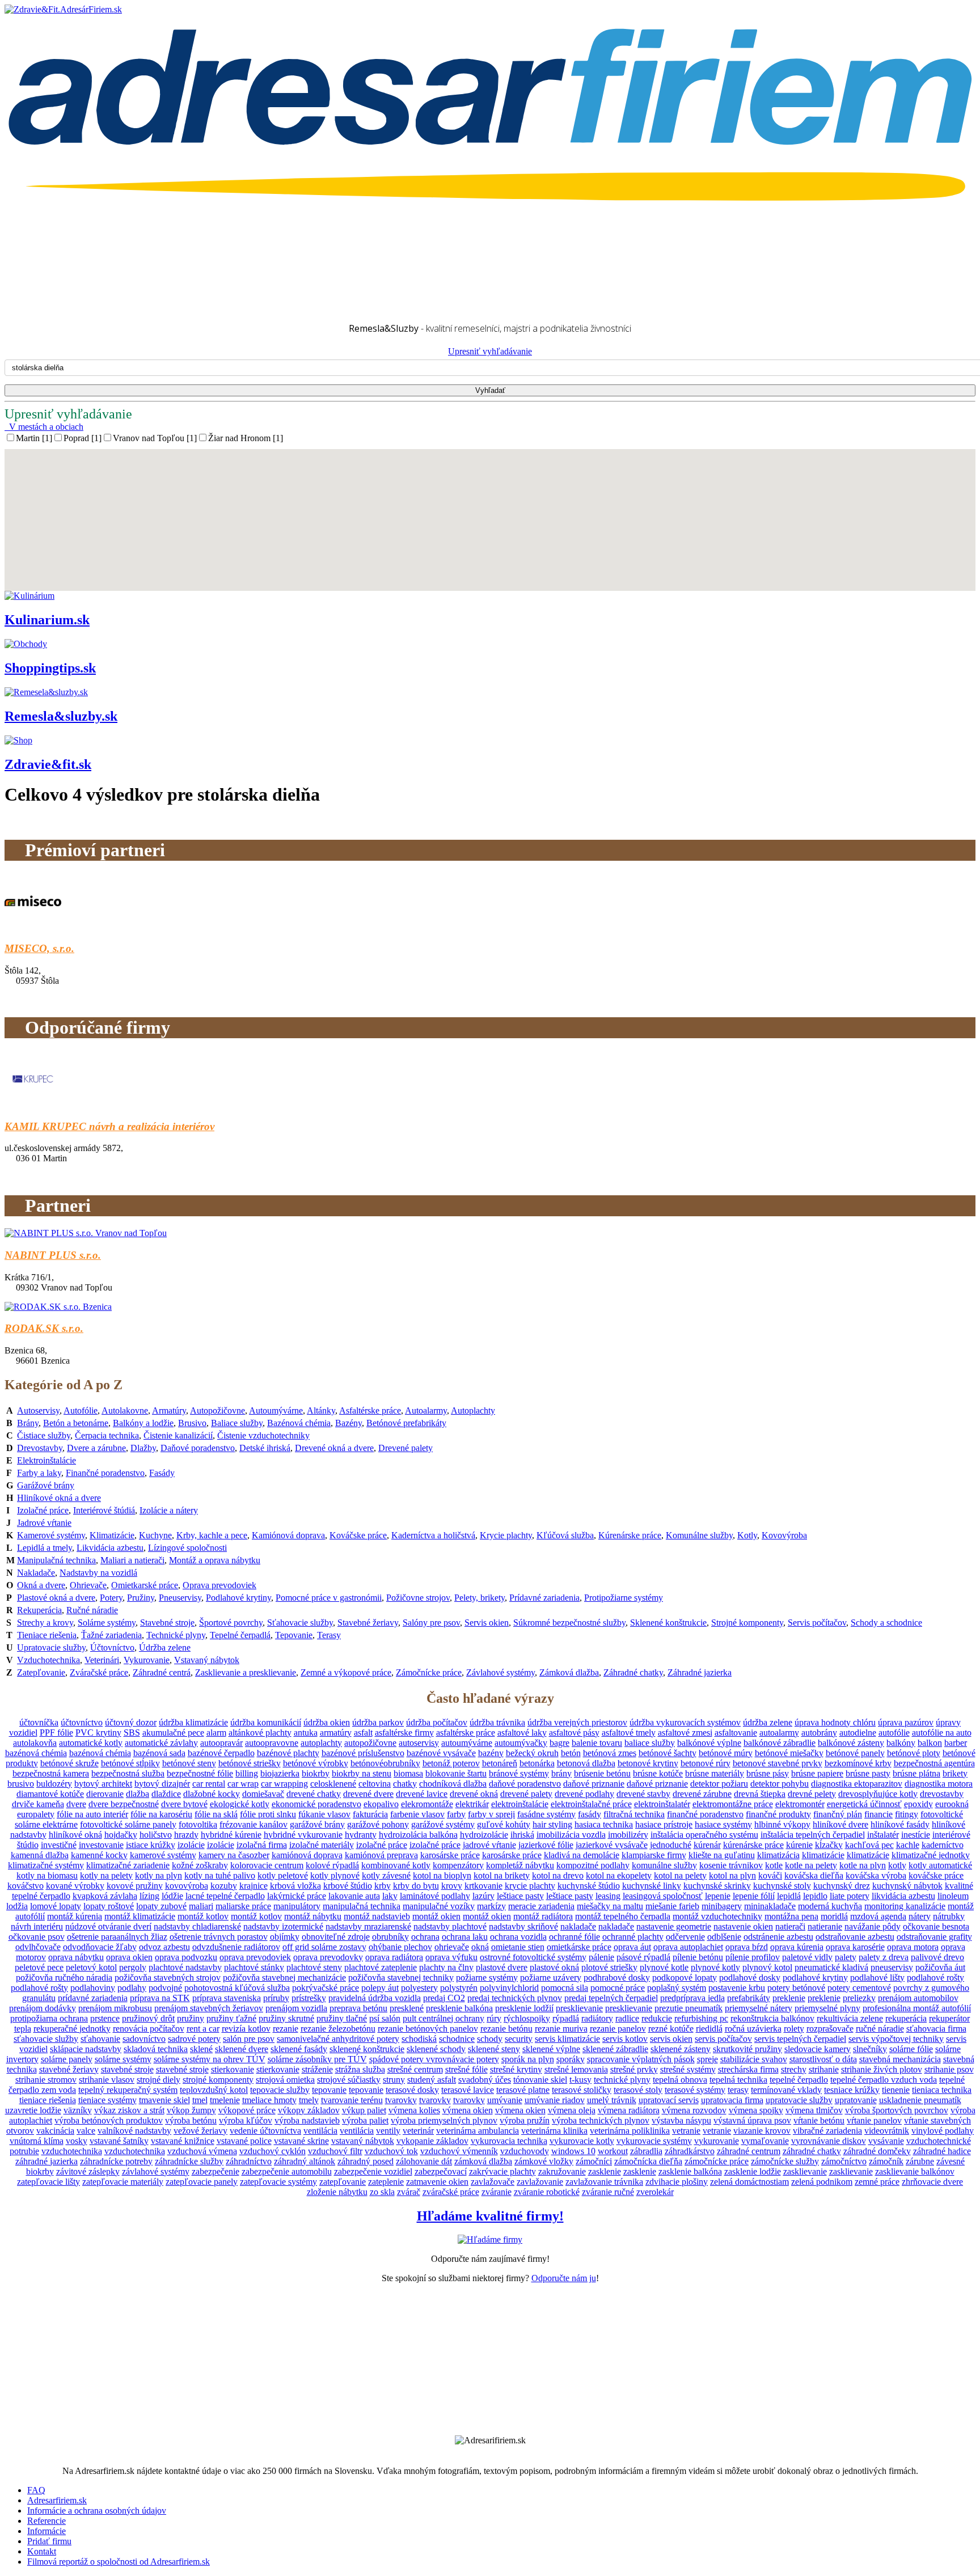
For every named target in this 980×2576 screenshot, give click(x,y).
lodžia (17, 1906)
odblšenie (724, 1937)
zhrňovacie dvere (932, 2182)
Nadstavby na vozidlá (98, 1573)
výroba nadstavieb (307, 2120)
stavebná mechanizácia (900, 2059)
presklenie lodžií (524, 2008)
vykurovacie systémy (654, 2141)
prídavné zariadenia (93, 1998)
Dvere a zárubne (96, 1448)
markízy (491, 1906)
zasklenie (605, 2171)
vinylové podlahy (943, 2131)
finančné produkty (778, 1814)
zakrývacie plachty (502, 2171)
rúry (494, 2018)
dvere (76, 1804)
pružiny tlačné (342, 2018)
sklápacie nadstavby (86, 2049)
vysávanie (886, 2141)
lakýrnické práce (297, 1896)
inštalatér (883, 1835)
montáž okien (436, 1916)
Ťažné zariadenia (111, 1635)
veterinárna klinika (554, 2131)
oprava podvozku (186, 1957)
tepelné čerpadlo (799, 2080)
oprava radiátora (394, 1957)
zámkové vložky (544, 2161)
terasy (738, 2090)
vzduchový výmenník (459, 2151)
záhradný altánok (305, 2161)
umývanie (505, 2100)
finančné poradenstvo (705, 1814)
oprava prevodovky (328, 1957)
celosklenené (333, 1784)
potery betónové (796, 1988)
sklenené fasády (299, 2049)
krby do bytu (416, 1886)
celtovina (375, 1784)
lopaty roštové (109, 1906)
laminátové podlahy (435, 1896)
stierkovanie (233, 2069)
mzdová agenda (878, 1916)
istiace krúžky (151, 1845)
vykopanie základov (432, 2141)
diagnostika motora (939, 1784)
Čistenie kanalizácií (178, 1435)
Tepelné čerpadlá (240, 1635)
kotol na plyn (732, 1875)
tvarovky (401, 2100)
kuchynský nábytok (907, 1886)
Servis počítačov (817, 1623)
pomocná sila (565, 1988)
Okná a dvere (41, 1585)
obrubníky (390, 1937)
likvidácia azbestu (903, 1896)
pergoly (133, 1967)
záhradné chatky (812, 2151)
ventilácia (320, 2131)
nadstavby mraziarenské (368, 1926)
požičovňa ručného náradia (64, 1978)
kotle (774, 1865)
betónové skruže (69, 1763)
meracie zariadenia (541, 1906)
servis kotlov (625, 2039)
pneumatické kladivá (831, 1967)
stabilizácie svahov (754, 2059)
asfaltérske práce (466, 1733)
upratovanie (856, 2100)
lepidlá (789, 1896)
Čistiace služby (44, 1435)
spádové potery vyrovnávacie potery (434, 2059)
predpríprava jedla (692, 1998)
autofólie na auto (942, 1733)
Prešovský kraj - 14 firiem (73, 266)
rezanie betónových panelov (428, 2029)
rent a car (203, 2029)
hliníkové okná (75, 1835)
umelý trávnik (612, 2100)
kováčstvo (26, 1886)
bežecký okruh (532, 1753)
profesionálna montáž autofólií (917, 2008)
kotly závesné (386, 1875)
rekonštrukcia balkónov (772, 2018)
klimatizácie (823, 1855)
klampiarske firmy (654, 1855)
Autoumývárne (276, 1410)
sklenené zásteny (681, 2049)
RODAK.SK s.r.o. (44, 1328)
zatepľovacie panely (202, 2182)
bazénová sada (159, 1753)
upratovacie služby (799, 2100)
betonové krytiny (648, 1763)
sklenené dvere (242, 2049)
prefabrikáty (749, 1998)
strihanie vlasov (107, 2080)
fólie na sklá (216, 1814)
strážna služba (360, 2069)
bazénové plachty (288, 1753)
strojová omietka (285, 2080)
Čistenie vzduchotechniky (263, 1435)
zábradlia (646, 2151)
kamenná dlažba (40, 1855)
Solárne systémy (107, 1623)
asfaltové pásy (574, 1733)
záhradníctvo (249, 2161)
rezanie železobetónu (338, 2029)
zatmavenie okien (437, 2182)
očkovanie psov (37, 1937)
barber (956, 1743)
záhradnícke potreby (116, 2161)
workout (613, 2151)
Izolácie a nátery (169, 1510)
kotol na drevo (558, 1875)
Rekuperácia (39, 1610)
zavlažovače (493, 2182)
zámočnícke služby (785, 2161)
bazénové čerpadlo (221, 1753)
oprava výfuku (451, 1957)
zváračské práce (451, 2192)
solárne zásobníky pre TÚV (317, 2059)
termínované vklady (786, 2090)
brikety (955, 1773)
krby (383, 1886)
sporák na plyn (528, 2059)
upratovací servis (669, 2100)
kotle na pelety (811, 1865)
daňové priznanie (594, 1784)
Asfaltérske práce (370, 1410)
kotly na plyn (159, 1875)
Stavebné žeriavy (368, 1623)
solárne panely (67, 2059)
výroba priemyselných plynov (444, 2120)
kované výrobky (75, 1886)
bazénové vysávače (441, 1753)
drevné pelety (812, 1794)
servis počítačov (723, 2039)
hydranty (361, 1835)
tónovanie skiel (540, 2080)
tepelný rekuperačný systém (128, 2090)
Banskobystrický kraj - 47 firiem (85, 225)
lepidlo (815, 1896)
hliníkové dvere (840, 1824)
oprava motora (913, 1947)
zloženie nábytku (337, 2192)
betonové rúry (706, 1763)
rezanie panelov (618, 2029)
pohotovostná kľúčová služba (237, 1988)
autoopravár (221, 1743)
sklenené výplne (551, 2049)
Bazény (349, 1423)
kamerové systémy (163, 1855)
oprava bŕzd (747, 1947)
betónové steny (189, 1763)
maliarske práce (243, 1906)
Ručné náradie (92, 1610)
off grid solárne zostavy (324, 1947)
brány (561, 1773)
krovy (452, 1886)
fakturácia (370, 1814)
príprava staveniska (227, 1998)
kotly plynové (335, 1875)
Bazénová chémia (299, 1423)
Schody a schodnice (886, 1623)
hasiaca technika (604, 1824)
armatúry (336, 1733)
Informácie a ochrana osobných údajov (97, 2511)
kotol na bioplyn (442, 1875)
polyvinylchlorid (509, 1988)
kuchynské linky (652, 1886)
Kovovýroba (784, 1535)
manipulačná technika (362, 1906)
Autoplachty (473, 1410)
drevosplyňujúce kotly (878, 1794)
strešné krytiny (516, 2069)
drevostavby (942, 1794)
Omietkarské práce (145, 1585)
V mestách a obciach (44, 427)
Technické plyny (176, 1635)
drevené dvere (368, 1794)
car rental (209, 1784)
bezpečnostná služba (128, 1773)
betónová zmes (610, 1753)
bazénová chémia (36, 1753)
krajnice (254, 1886)
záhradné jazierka (47, 2161)
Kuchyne (155, 1535)
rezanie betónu (506, 2029)
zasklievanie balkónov (915, 2171)
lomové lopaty (56, 1906)
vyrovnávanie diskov (829, 2141)
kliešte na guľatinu (722, 1855)
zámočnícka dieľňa (648, 2161)
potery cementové (859, 1988)
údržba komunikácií (266, 1722)
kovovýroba (187, 1886)
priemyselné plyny (827, 2008)
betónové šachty (668, 1753)
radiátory (597, 2018)
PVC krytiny (98, 1733)
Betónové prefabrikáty (406, 1423)
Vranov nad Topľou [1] (155, 438)
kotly (897, 1865)
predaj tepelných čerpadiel (611, 1998)
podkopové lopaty (685, 1978)
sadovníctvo (144, 2039)
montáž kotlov (203, 1916)
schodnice (457, 2039)
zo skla (382, 2192)
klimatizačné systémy (46, 1865)
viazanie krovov (762, 2131)
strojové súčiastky (349, 2080)
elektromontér (800, 1804)
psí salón (385, 2018)
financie (878, 1814)
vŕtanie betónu (819, 2120)
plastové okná (554, 1967)
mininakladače (770, 1906)
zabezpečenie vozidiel (373, 2171)
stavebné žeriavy (69, 2069)
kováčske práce (936, 1875)
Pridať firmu (49, 2541)
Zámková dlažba (569, 1672)
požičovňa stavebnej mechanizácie (284, 1978)
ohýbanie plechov (400, 1947)
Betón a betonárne (76, 1423)
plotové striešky (609, 1967)
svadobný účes (485, 2080)
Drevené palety (405, 1448)
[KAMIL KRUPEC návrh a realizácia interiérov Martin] (33, 1104)
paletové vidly (807, 1957)
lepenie (718, 1896)
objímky (285, 1937)
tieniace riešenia (48, 2100)
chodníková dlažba (453, 1784)
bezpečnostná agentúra (934, 1763)
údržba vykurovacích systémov (685, 1722)
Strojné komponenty (747, 1623)
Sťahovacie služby (300, 1623)
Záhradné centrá (162, 1672)
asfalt (363, 1733)
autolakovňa (35, 1743)
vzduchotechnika (72, 2151)
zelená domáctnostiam (749, 2182)
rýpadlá (566, 2018)
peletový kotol (91, 1967)
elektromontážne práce (733, 1804)
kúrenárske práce (753, 1845)
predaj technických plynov (515, 1998)
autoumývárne (467, 1743)
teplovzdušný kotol (214, 2090)
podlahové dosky (750, 1978)
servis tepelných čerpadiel (800, 2039)
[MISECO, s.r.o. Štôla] (33, 926)
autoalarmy (779, 1733)
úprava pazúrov (906, 1722)
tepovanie (329, 2090)
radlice (627, 2018)
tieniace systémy (107, 2100)
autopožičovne (370, 1743)
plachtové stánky (254, 1967)
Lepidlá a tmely (45, 1548)
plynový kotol (767, 1967)
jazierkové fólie (546, 1845)
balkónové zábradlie (780, 1743)
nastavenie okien (743, 1926)
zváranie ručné (608, 2192)
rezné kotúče (671, 2029)
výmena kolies (414, 2110)
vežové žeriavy (200, 2131)
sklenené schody (436, 2049)
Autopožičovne (217, 1410)
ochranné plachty (633, 1937)
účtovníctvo (82, 1722)
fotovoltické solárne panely (128, 1824)
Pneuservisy (180, 1598)
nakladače (578, 1926)
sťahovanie (100, 2039)
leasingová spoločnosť (663, 1896)
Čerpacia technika (107, 1435)
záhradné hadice (942, 2151)
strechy (794, 2069)
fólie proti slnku (268, 1814)
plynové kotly (715, 1967)
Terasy (329, 1635)
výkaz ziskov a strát (129, 2110)
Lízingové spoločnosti (187, 1548)
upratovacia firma (732, 2100)
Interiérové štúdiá (104, 1510)
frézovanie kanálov (254, 1824)
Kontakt (42, 2551)
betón (571, 1753)
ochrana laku (465, 1937)
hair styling (552, 1824)
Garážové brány (46, 1485)
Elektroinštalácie (47, 1460)
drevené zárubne (702, 1794)
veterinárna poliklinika (630, 2131)
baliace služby (650, 1743)
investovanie (101, 1845)
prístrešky (309, 1998)
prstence (105, 2018)
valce (86, 2131)
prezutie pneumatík (688, 2008)
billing (247, 1773)
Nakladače (36, 1573)
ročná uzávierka (753, 2029)
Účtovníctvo (112, 1647)
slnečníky (870, 2049)
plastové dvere (502, 1967)
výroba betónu (191, 2120)
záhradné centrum (749, 2151)
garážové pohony (378, 1824)
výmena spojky (756, 2110)
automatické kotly (91, 1743)
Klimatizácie (112, 1535)
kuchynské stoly (782, 1886)
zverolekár (655, 2192)
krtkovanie (483, 1886)
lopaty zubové (161, 1906)
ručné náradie (880, 2029)
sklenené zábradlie (615, 2049)
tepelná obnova (680, 2080)
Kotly (747, 1535)
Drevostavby (40, 1448)
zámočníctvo (844, 2161)
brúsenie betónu (602, 1773)
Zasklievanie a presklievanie (246, 1672)
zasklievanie (805, 2171)
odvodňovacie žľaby (100, 1947)
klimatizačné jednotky (931, 1855)
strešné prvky (634, 2069)
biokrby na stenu (362, 1773)
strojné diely (159, 2080)
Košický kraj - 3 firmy (67, 245)
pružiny (191, 2018)
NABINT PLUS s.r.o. (53, 1255)
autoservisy (419, 1743)
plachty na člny (446, 1967)
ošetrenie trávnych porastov (219, 1937)
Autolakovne (125, 1410)
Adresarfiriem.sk (57, 2500)
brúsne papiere (817, 1773)
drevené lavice (422, 1794)
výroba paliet (365, 2120)
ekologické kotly (240, 1804)
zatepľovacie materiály (123, 2182)
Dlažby (143, 1448)
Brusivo (192, 1423)
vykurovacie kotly (582, 2141)
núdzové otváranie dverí (108, 1926)
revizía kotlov (246, 2029)
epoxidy (918, 1804)
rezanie (286, 2029)
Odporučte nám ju (564, 2278)
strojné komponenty (218, 2080)
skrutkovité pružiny (747, 2049)
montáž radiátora (543, 1916)
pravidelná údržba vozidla (375, 1998)
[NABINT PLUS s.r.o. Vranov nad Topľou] (86, 1233)
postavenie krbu (737, 1988)
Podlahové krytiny (238, 1598)
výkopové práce (247, 2110)
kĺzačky (829, 1845)
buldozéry (54, 1784)
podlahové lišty (877, 1978)
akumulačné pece (173, 1733)
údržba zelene (768, 1722)
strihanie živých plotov (882, 2069)
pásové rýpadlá (643, 1957)
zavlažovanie (540, 2182)
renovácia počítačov (149, 2029)
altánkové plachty (260, 1733)
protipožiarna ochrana (49, 2018)
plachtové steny (314, 1967)
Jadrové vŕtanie (44, 1523)
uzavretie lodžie (33, 2110)
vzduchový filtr (335, 2151)
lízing (149, 1896)
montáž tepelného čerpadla (623, 1916)
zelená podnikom (822, 2182)
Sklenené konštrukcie (668, 1623)
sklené (201, 2049)
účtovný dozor (131, 1722)
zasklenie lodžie (753, 2171)
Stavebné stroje (167, 1623)
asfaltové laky (522, 1733)
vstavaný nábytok (363, 2141)
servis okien (671, 2039)
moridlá (834, 1916)
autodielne (858, 1733)
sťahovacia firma (936, 2029)
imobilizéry (628, 1835)
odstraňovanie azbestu (855, 1937)
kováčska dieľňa (814, 1875)
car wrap (243, 1784)
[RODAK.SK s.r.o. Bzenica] (58, 1307)
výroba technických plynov (601, 2120)
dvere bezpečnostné (124, 1804)
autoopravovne (272, 1743)
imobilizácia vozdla (571, 1835)
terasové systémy (695, 2090)
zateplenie (386, 2182)
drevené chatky (314, 1794)
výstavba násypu (681, 2120)
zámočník (886, 2161)
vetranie (686, 2131)
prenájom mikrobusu (115, 2008)
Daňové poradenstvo (198, 1448)
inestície (916, 1835)
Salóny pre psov (431, 1623)
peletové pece (39, 1967)
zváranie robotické (547, 2192)
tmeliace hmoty (269, 2100)
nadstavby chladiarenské (197, 1926)
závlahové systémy (156, 2171)
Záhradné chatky (633, 1672)
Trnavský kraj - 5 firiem (69, 286)
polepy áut (380, 1988)
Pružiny (141, 1598)
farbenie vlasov (417, 1814)
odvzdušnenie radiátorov (236, 1947)
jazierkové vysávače (612, 1845)
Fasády (162, 1473)
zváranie (497, 2192)
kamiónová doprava (307, 1855)
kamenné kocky (99, 1855)
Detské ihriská (265, 1448)
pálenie (601, 1957)
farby (456, 1814)
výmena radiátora (629, 2110)
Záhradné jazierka (700, 1672)
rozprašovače (830, 2029)
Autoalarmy (426, 1410)
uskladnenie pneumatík (920, 2100)
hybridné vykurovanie (303, 1835)
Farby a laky (39, 1473)
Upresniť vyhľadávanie (490, 351)
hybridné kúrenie (231, 1835)
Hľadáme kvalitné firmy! (490, 2216)
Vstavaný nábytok (207, 1660)
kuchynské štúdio (589, 1886)
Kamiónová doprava (288, 1535)
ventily (388, 2131)
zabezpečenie (216, 2171)
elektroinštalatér (662, 1804)
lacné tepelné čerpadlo (225, 1896)
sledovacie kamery (818, 2049)
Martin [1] (34, 438)
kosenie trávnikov (731, 1865)
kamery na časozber (234, 1855)
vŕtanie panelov (874, 2120)
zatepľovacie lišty (48, 2182)
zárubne (920, 2161)
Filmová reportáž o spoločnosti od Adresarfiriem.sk (119, 2562)
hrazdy (186, 1835)
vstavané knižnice (183, 2141)
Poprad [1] (83, 438)
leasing (608, 1896)
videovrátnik (887, 2131)
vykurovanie (717, 2141)
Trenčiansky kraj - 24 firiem (77, 276)
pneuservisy (892, 1967)
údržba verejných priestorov (577, 1722)
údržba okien (327, 1722)
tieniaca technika (942, 2090)
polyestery (419, 1988)
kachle (908, 1845)
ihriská (522, 1835)
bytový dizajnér (162, 1784)
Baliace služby (237, 1423)
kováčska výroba (876, 1875)
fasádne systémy (546, 1814)
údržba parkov (378, 1722)
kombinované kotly (396, 1865)
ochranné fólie (575, 1937)
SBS (132, 1733)
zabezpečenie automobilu (287, 2171)
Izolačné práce (43, 1510)
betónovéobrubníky (385, 1763)
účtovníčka (39, 1722)
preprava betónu (358, 2008)
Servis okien (487, 1623)
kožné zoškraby (200, 1865)
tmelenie (225, 2100)
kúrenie (799, 1845)
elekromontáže (427, 1804)
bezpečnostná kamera (51, 1773)
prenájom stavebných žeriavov (209, 2008)
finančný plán (838, 1814)
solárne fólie (911, 2049)
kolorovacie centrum (267, 1865)
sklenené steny (494, 2049)
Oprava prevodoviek (219, 1585)
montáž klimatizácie (140, 1916)
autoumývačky (521, 1743)
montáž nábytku (313, 1916)
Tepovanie (294, 1635)
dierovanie (105, 1794)
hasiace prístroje (664, 1824)
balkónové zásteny (851, 1743)
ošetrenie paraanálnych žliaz (117, 1937)
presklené (407, 2008)
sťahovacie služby (46, 2039)
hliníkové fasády (900, 1824)
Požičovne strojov (418, 1598)
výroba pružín (525, 2120)
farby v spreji (491, 1814)
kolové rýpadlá (332, 1865)
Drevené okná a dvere (334, 1448)
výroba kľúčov (246, 2120)
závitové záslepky (88, 2171)
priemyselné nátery (759, 2008)
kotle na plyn (863, 1865)
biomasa (408, 1773)
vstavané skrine (301, 2141)
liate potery (850, 1896)
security (519, 2039)
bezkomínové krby (858, 1763)
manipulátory (297, 1906)
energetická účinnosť (864, 1804)
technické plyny (622, 2080)
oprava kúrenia (797, 1947)
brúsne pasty (868, 1773)
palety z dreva (884, 1957)
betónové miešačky (789, 1753)
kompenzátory (458, 1865)
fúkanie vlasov (324, 1814)
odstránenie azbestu (778, 1937)
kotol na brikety (502, 1875)
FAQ (36, 2490)
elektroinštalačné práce (591, 1804)
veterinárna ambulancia (478, 2131)
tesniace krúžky (852, 2090)
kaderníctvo (943, 1845)
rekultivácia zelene (850, 2018)
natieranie (825, 1926)
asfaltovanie (736, 1733)
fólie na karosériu (161, 1814)
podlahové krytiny (815, 1978)
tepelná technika (738, 2080)
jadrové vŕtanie (489, 1845)
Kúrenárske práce (630, 1535)
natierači (790, 1926)
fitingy (907, 1814)
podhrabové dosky (617, 1978)
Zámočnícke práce (429, 1672)
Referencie (47, 2521)
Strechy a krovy (45, 1623)
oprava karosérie (855, 1947)
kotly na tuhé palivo (220, 1875)
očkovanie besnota (936, 1926)
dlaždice (166, 1794)
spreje (707, 2059)
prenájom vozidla (296, 2008)
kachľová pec (869, 1845)
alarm (216, 1733)
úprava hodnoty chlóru (835, 1722)
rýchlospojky (527, 2018)
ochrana (425, 1937)
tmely (309, 2100)
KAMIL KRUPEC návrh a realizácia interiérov (109, 1126)
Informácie (47, 2531)
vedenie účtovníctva (265, 2131)
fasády (590, 1814)
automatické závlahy (161, 1743)
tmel (200, 2100)
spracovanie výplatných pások (641, 2059)
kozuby (224, 1886)
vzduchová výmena (202, 2151)
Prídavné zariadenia (544, 1598)
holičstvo (156, 1835)
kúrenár (707, 1845)
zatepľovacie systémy (278, 2182)
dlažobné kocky (212, 1794)
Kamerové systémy (51, 1535)
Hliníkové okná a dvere (59, 1498)
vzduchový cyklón (273, 2151)
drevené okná (474, 1794)
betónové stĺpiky (130, 1763)
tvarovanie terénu (352, 2100)
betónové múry (726, 1753)
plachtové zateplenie (381, 1967)
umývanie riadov (555, 2100)
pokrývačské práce (326, 1988)
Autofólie (81, 1410)
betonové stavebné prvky (778, 1763)
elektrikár (472, 1804)
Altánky (321, 1410)
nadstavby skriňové (523, 1926)
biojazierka (280, 1773)
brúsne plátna (916, 1773)
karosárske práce (450, 1855)
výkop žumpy (191, 2110)
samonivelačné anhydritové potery (338, 2039)
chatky (405, 1784)
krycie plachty (530, 1886)
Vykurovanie (147, 1660)
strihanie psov (949, 2069)
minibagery (722, 1906)
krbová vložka (295, 1886)
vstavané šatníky (119, 2141)
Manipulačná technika (56, 1560)
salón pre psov (249, 2039)
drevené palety (526, 1794)
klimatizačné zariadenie (128, 1865)
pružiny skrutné (286, 2018)
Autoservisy (38, 1410)
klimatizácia (778, 1855)
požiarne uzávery (551, 1978)
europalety (36, 1814)
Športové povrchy (231, 1623)
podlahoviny (93, 1988)
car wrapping (284, 1784)
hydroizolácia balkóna (418, 1835)
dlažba (138, 1794)
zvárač (409, 2192)
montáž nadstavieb (377, 1916)
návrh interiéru (37, 1926)
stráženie (317, 2069)
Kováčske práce (358, 1535)
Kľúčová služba (565, 1535)
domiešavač (263, 1794)
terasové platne (523, 2090)
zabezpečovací (441, 2171)
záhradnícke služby (189, 2161)
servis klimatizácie (567, 2039)
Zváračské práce (99, 1672)
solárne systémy (123, 2059)
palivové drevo (937, 1957)
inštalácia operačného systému (704, 1835)
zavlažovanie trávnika (604, 2182)
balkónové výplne (709, 1743)
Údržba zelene (165, 1647)
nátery (920, 1916)
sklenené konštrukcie (367, 2049)
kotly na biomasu (47, 1875)
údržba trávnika (497, 1722)
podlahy (132, 1988)
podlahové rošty (935, 1978)
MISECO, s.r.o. (39, 948)
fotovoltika (198, 1824)
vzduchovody (525, 2151)
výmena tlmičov (814, 2110)
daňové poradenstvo (525, 1784)
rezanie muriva (561, 2029)
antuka (306, 1733)
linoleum (953, 1896)
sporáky (571, 2059)
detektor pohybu (780, 1784)
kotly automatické (940, 1865)
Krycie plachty (506, 1535)
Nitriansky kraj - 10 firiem (74, 255)
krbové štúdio (348, 1886)
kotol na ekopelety (619, 1875)
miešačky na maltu (610, 1906)
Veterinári (102, 1660)
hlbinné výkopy (782, 1824)
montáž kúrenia (75, 1916)
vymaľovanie (765, 2141)
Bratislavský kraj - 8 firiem (75, 235)
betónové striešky (250, 1763)
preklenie (789, 1998)
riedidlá (709, 2029)
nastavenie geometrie (674, 1926)
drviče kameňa (38, 1804)
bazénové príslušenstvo (363, 1753)
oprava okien (129, 1957)
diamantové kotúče (50, 1794)
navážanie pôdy (873, 1926)
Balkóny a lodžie (143, 1423)
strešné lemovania (576, 2069)
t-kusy (580, 2080)
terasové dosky (412, 2090)
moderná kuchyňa (830, 1906)
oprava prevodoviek (255, 1957)
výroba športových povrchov (897, 2110)
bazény (491, 1753)
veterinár (418, 2131)
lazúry (483, 1896)
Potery (111, 1598)
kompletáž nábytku (520, 1865)
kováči (770, 1875)
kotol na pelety (680, 1875)
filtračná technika (634, 1814)
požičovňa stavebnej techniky (401, 1978)
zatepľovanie (343, 2182)
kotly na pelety (106, 1875)
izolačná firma (262, 1845)
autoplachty (321, 1743)
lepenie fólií (754, 1896)
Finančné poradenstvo (105, 1473)
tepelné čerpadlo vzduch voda (884, 2080)
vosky (77, 2141)
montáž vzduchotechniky (717, 1916)
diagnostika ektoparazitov (857, 1784)
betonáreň (500, 1763)
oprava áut (632, 1947)
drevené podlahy (584, 1794)
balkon (930, 1743)
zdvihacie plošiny (677, 2182)
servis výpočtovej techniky (896, 2039)
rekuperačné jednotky (72, 2029)
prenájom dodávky (43, 2008)
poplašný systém (677, 1988)
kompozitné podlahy (593, 1865)
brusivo (21, 1784)
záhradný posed (366, 2161)
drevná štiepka (760, 1794)
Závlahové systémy (500, 1672)
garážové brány (317, 1824)
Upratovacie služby (51, 1647)
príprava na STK (160, 1998)
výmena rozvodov (694, 2110)
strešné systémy (688, 2069)
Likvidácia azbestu (110, 1548)
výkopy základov (309, 2110)
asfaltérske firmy (404, 1733)
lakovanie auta (354, 1896)
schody (490, 2039)
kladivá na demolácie (582, 1855)
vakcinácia (55, 2131)
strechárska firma (748, 2069)
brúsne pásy (768, 1773)
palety (846, 1957)
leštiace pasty (520, 1896)
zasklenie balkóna (690, 2171)
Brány (28, 1423)
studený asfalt (432, 2080)
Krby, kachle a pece (212, 1535)
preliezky (859, 1998)
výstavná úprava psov (752, 2120)
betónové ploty (914, 1753)
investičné (59, 1845)
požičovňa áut (940, 1967)
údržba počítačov (437, 1722)
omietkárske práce (579, 1947)
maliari (201, 1906)
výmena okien (468, 2110)
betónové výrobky (316, 1763)
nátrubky (949, 1916)
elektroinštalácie (520, 1804)
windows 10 (573, 2151)
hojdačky (121, 1835)
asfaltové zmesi (685, 1733)
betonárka (537, 1763)
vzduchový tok (391, 2151)
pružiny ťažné (231, 2018)
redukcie (657, 2018)
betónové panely (855, 1753)
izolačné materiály (322, 1845)
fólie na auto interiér (92, 1814)
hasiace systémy (723, 1824)
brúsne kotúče (658, 1773)
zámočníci (594, 2161)
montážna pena (791, 1916)
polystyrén (459, 1988)
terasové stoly (638, 2090)
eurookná (952, 1804)
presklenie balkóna (459, 2008)
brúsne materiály (715, 1773)
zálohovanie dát (424, 2161)
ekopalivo (381, 1804)
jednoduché (671, 1845)
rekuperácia (906, 2018)
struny (394, 2080)
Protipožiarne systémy (624, 1598)
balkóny (901, 1743)
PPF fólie (56, 1733)
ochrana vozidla (518, 1937)
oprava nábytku (76, 1957)
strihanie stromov (46, 2080)
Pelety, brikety (480, 1598)
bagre (559, 1743)
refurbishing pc (701, 2018)
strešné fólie (466, 2069)
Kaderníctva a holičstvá (433, 1535)
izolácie (191, 1845)
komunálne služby (664, 1865)
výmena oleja (572, 2110)
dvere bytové (184, 1804)
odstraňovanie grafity (934, 1937)
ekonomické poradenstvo (316, 1804)
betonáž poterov (451, 1763)
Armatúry (169, 1410)
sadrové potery (194, 2039)
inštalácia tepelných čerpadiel (813, 1835)
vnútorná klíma (37, 2141)
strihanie (824, 2069)
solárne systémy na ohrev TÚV (210, 2059)
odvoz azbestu (164, 1947)
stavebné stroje (127, 2069)
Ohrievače (88, 1585)
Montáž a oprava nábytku (215, 1560)
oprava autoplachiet (688, 1947)
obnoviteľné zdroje (336, 1937)
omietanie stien (518, 1947)
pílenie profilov (753, 1957)
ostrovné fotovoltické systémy (533, 1957)
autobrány (819, 1733)
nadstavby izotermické (283, 1926)
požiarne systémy (487, 1978)
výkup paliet (364, 2110)
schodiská (419, 2039)
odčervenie (685, 1937)
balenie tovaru (597, 1743)
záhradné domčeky (877, 2151)
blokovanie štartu (456, 1773)
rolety (794, 2029)
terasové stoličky (582, 2090)
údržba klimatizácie (193, 1722)
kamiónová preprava (381, 1855)
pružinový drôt (148, 2018)
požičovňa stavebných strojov (168, 1978)
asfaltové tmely (629, 1733)
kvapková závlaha (105, 1896)
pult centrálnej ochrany (443, 2018)
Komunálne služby (699, 1535)
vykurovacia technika (509, 2141)
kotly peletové (283, 1875)
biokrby (316, 1773)
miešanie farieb (672, 1906)
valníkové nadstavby (134, 2131)
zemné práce (877, 2182)
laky (390, 1896)
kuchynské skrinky (717, 1886)
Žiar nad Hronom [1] (246, 438)
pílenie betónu (698, 1957)
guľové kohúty (504, 1824)
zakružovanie (562, 2171)
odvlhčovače (38, 1947)
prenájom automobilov (918, 1998)
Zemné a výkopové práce (346, 1672)
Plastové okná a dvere (56, 1598)
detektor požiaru (719, 1784)
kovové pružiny (135, 1886)
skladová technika (156, 2049)
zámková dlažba (483, 2161)
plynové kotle (664, 1967)
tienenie (896, 2090)
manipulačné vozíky (439, 1906)
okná (480, 1947)
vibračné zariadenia (827, 2131)
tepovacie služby (280, 2090)
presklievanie (579, 2008)
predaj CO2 (444, 1998)
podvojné (165, 1988)
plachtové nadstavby (185, 1967)
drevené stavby (643, 1794)
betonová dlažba (586, 1763)
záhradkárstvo (690, 2151)
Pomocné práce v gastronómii (329, 1598)
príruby (276, 1998)
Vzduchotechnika (48, 1660)
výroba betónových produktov (109, 2120)
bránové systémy (519, 1773)
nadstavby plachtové (450, 1926)
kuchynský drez (842, 1886)
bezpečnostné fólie (200, 1773)
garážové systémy (443, 1824)
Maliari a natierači (132, 1560)
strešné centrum (415, 2069)
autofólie (894, 1733)
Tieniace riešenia (47, 1635)
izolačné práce (382, 1845)
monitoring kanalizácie (905, 1906)
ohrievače (452, 1947)
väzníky (78, 2110)
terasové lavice (468, 2090)
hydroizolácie (484, 1835)
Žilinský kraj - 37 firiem (70, 296)
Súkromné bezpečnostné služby (569, 1623)
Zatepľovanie (41, 1672)
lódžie (172, 1896)
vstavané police (244, 2141)
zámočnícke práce (717, 2161)
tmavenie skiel (164, 2100)
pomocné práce (618, 1988)
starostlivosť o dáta (823, 2059)
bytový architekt (103, 1784)
